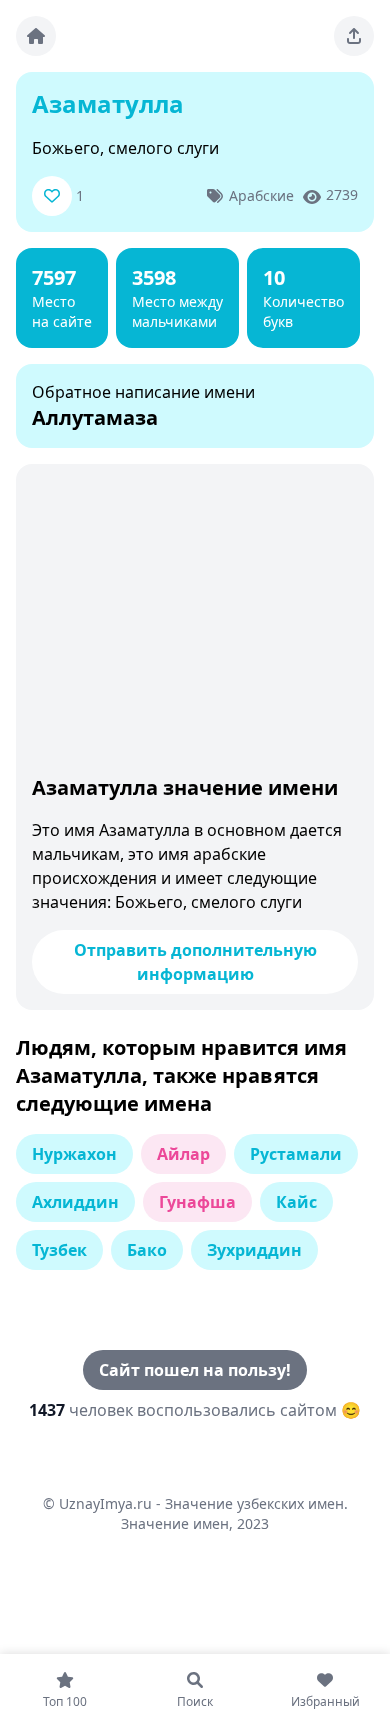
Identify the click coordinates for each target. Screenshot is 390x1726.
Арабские (261, 195)
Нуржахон (74, 1154)
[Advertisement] (195, 624)
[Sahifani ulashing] (354, 36)
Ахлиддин (75, 1202)
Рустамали (296, 1154)
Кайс (296, 1202)
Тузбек (59, 1250)
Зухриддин (254, 1250)
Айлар (183, 1154)
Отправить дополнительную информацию (195, 962)
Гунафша (197, 1202)
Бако (147, 1250)
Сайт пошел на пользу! (195, 1370)
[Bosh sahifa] (36, 36)
